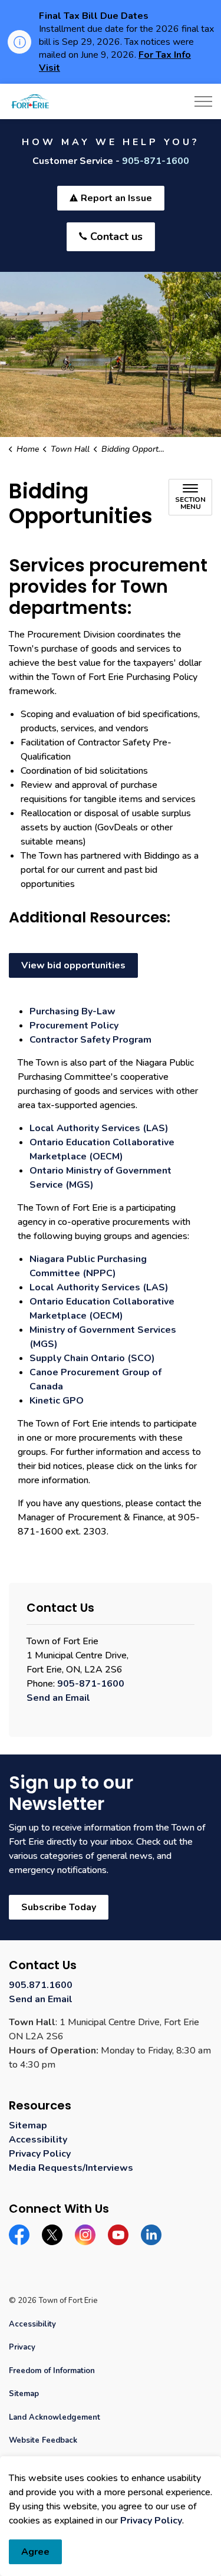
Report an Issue (116, 198)
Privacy (22, 2347)
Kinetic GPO (57, 1401)
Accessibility (38, 2140)
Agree (35, 2552)
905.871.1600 (41, 1985)
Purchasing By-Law (72, 1011)
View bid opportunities (73, 965)
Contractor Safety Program (90, 1040)
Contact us (116, 236)
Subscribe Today (59, 1907)
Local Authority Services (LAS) (99, 1128)
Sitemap (28, 2125)
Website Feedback (43, 2440)
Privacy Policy (151, 2521)
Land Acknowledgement (55, 2417)
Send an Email (58, 1698)
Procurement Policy (74, 1026)
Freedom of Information (52, 2371)
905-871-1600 (156, 161)
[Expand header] (203, 101)
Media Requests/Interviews (71, 2168)
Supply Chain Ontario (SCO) (92, 1358)
